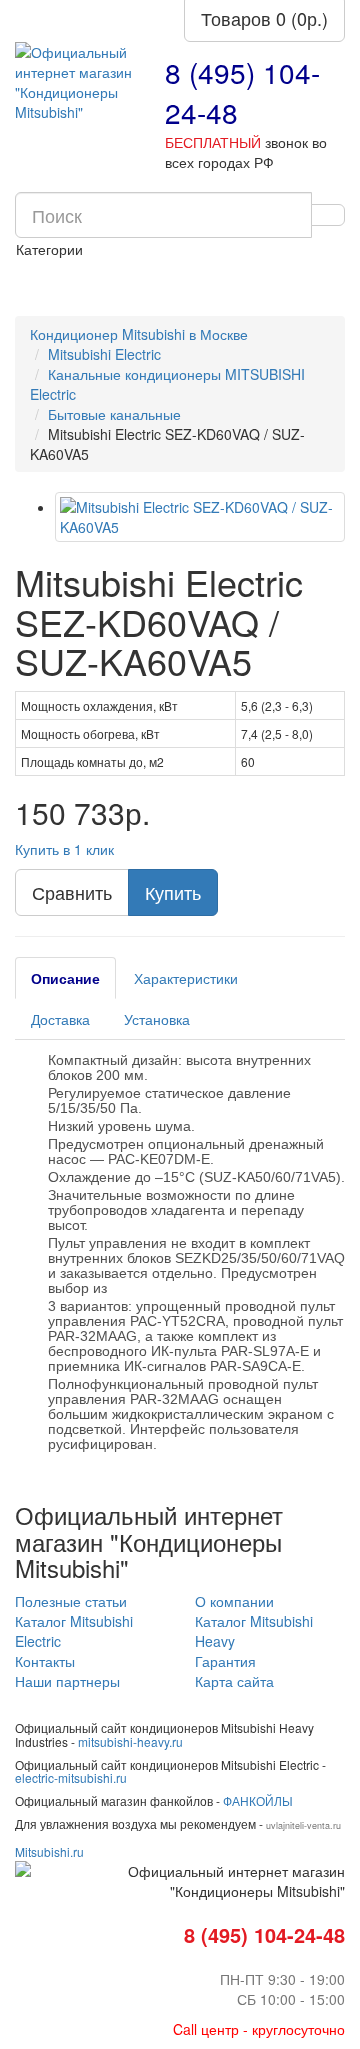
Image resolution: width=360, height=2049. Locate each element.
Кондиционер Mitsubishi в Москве (139, 334)
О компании (234, 1601)
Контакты (45, 1661)
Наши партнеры (67, 1681)
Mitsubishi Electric (104, 354)
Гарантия (225, 1661)
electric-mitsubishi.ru (71, 1777)
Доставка (60, 1019)
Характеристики (186, 978)
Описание (65, 978)
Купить (173, 892)
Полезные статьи (71, 1601)
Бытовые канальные (114, 414)
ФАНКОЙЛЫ (258, 1800)
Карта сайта (234, 1681)
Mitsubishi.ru (49, 1851)
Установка (157, 1019)
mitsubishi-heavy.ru (130, 1741)
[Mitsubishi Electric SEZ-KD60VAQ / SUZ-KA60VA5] (200, 517)
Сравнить (72, 892)
